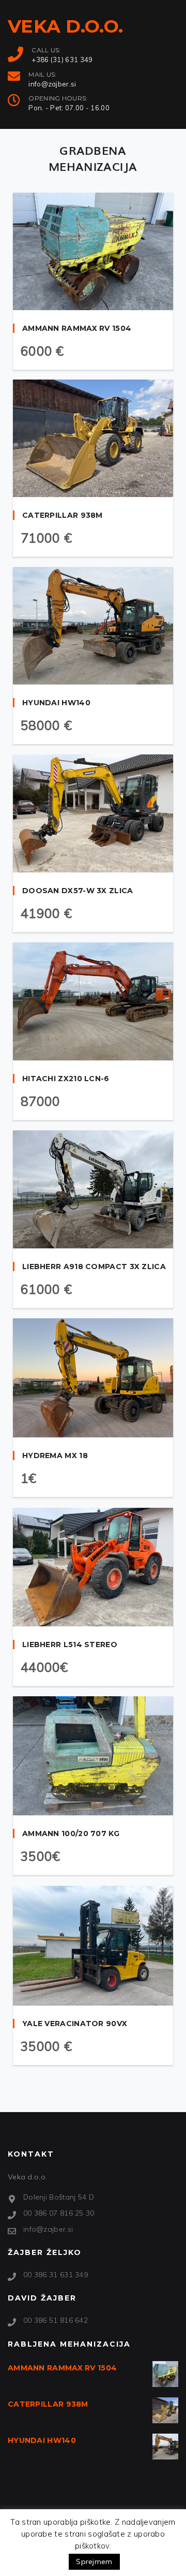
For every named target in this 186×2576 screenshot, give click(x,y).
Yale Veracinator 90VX (75, 2024)
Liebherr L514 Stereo (70, 1644)
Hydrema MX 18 (55, 1456)
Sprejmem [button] (94, 2562)
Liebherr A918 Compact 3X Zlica (94, 1267)
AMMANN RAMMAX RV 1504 (77, 328)
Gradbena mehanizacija (93, 158)
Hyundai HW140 (56, 703)
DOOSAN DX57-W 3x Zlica (78, 891)
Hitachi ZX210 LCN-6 (66, 1079)
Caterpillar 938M (63, 515)
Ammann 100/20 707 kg (71, 1833)
